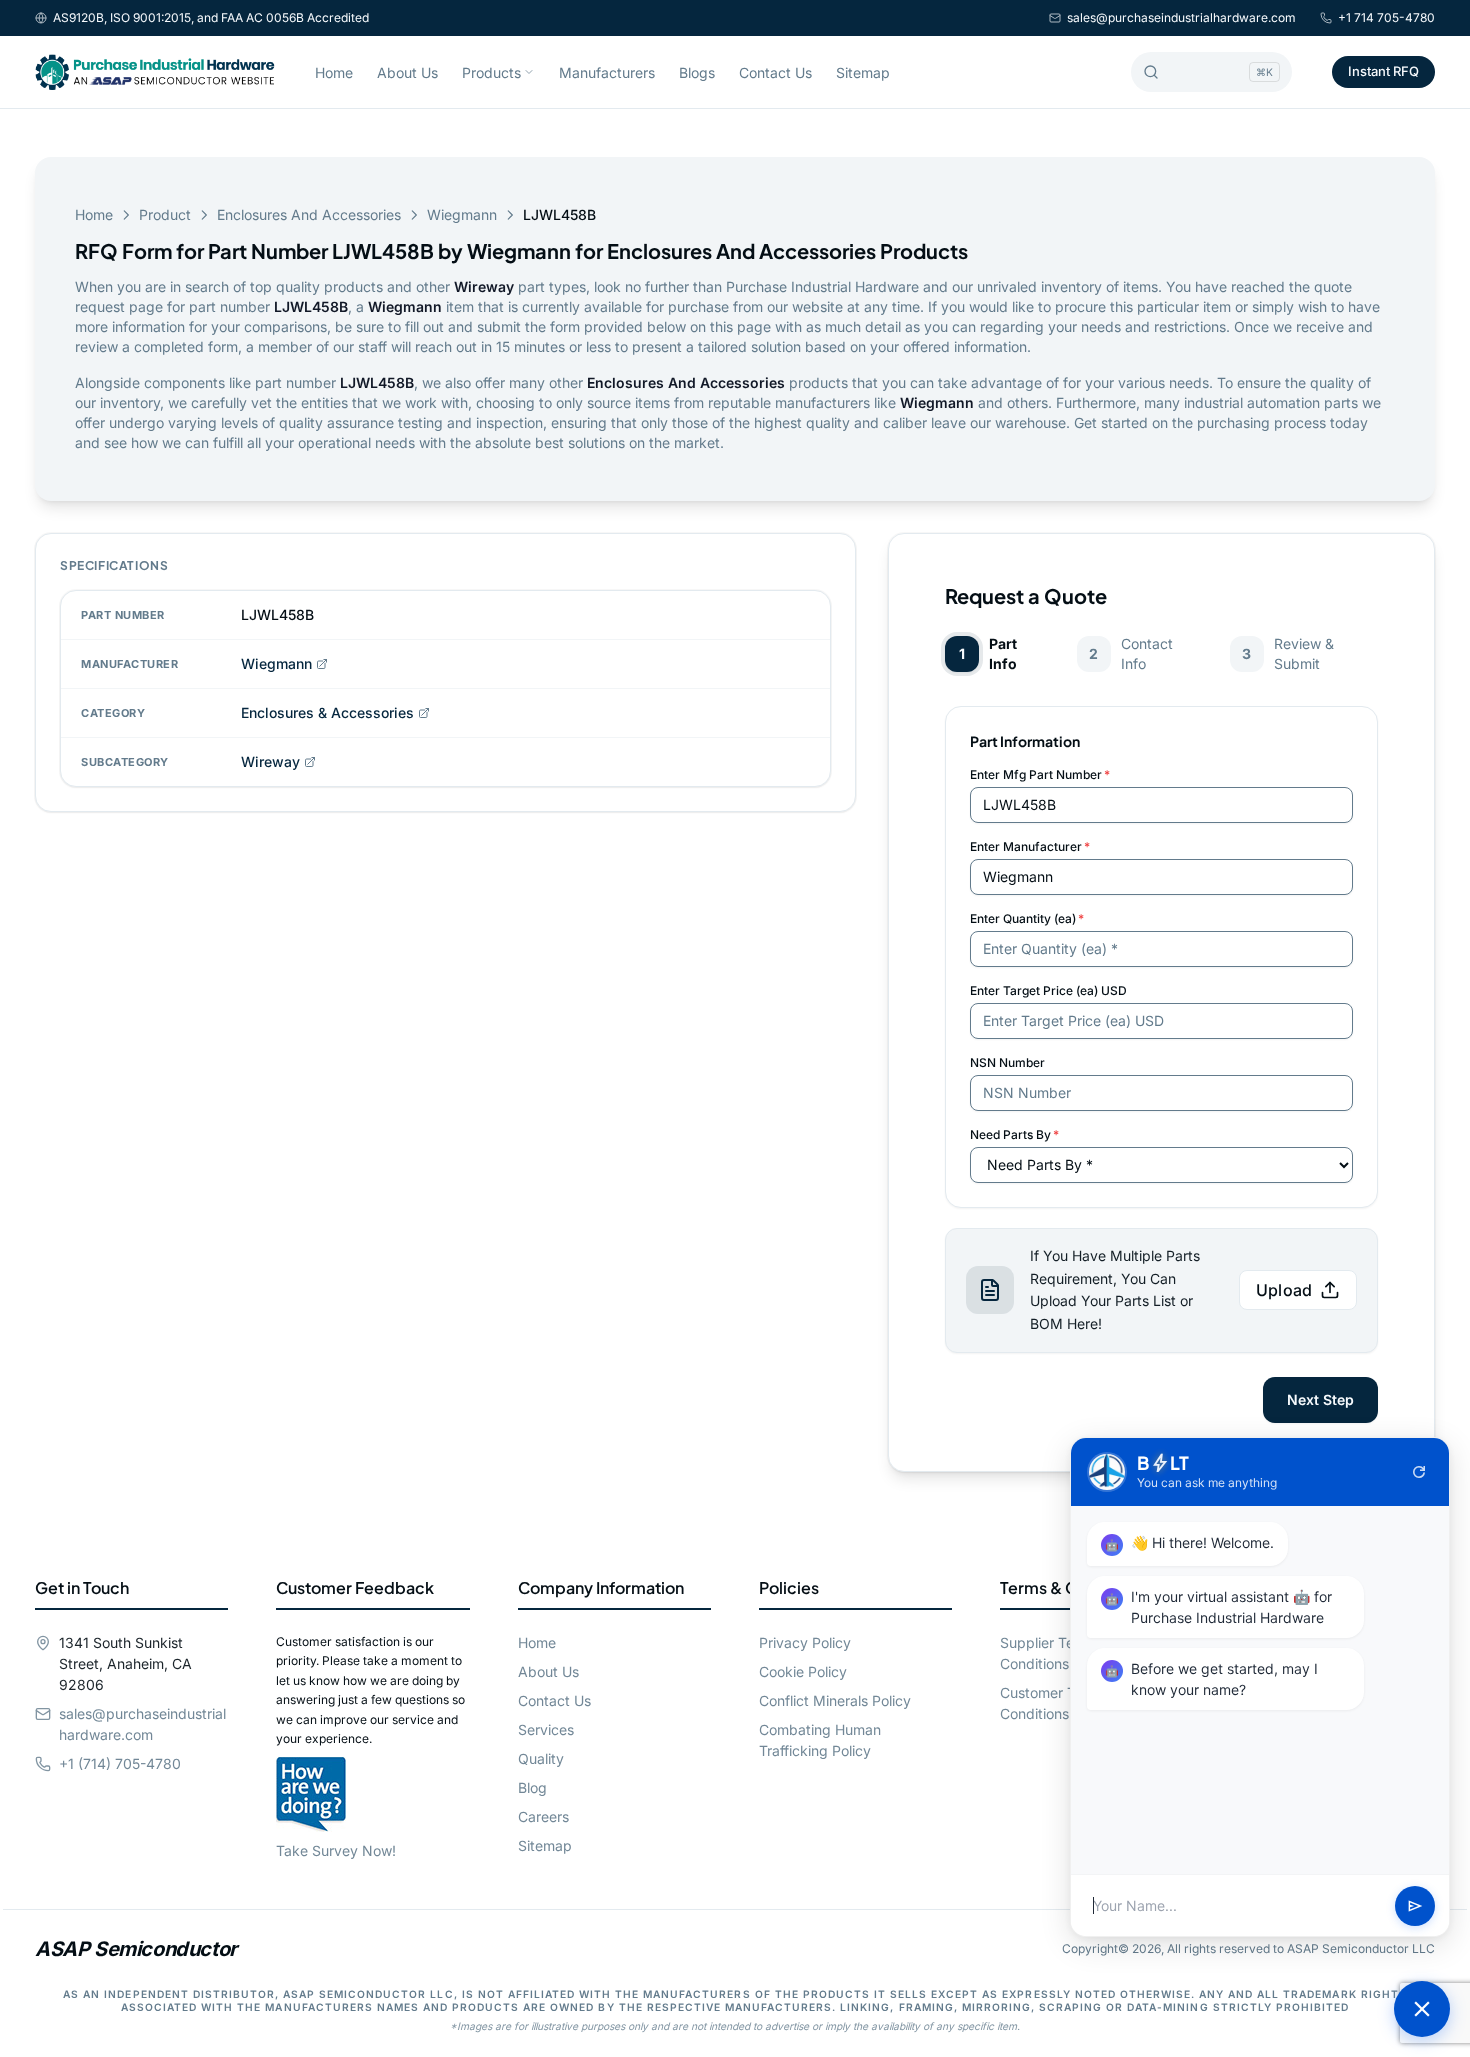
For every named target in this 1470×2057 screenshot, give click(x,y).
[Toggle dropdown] (529, 72)
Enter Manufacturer (1030, 846)
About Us (407, 72)
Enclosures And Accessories (309, 214)
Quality (541, 1758)
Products (491, 72)
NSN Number (1007, 1062)
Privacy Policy (805, 1642)
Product (165, 214)
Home (334, 72)
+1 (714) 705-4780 (120, 1763)
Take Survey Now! (336, 1850)
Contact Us (775, 72)
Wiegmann (462, 214)
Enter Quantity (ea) (1027, 918)
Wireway (270, 761)
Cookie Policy (803, 1671)
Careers (543, 1816)
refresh (1419, 1472)
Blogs (697, 72)
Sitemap (863, 72)
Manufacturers (607, 72)
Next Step (1320, 1399)
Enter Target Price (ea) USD (1048, 990)
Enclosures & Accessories (327, 712)
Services (546, 1729)
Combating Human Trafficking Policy (820, 1740)
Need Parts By (1014, 1134)
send (1415, 1906)
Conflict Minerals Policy (835, 1700)
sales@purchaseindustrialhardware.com (1181, 17)
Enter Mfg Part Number (1040, 774)
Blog (532, 1787)
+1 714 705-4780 (1386, 17)
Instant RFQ (1383, 71)
